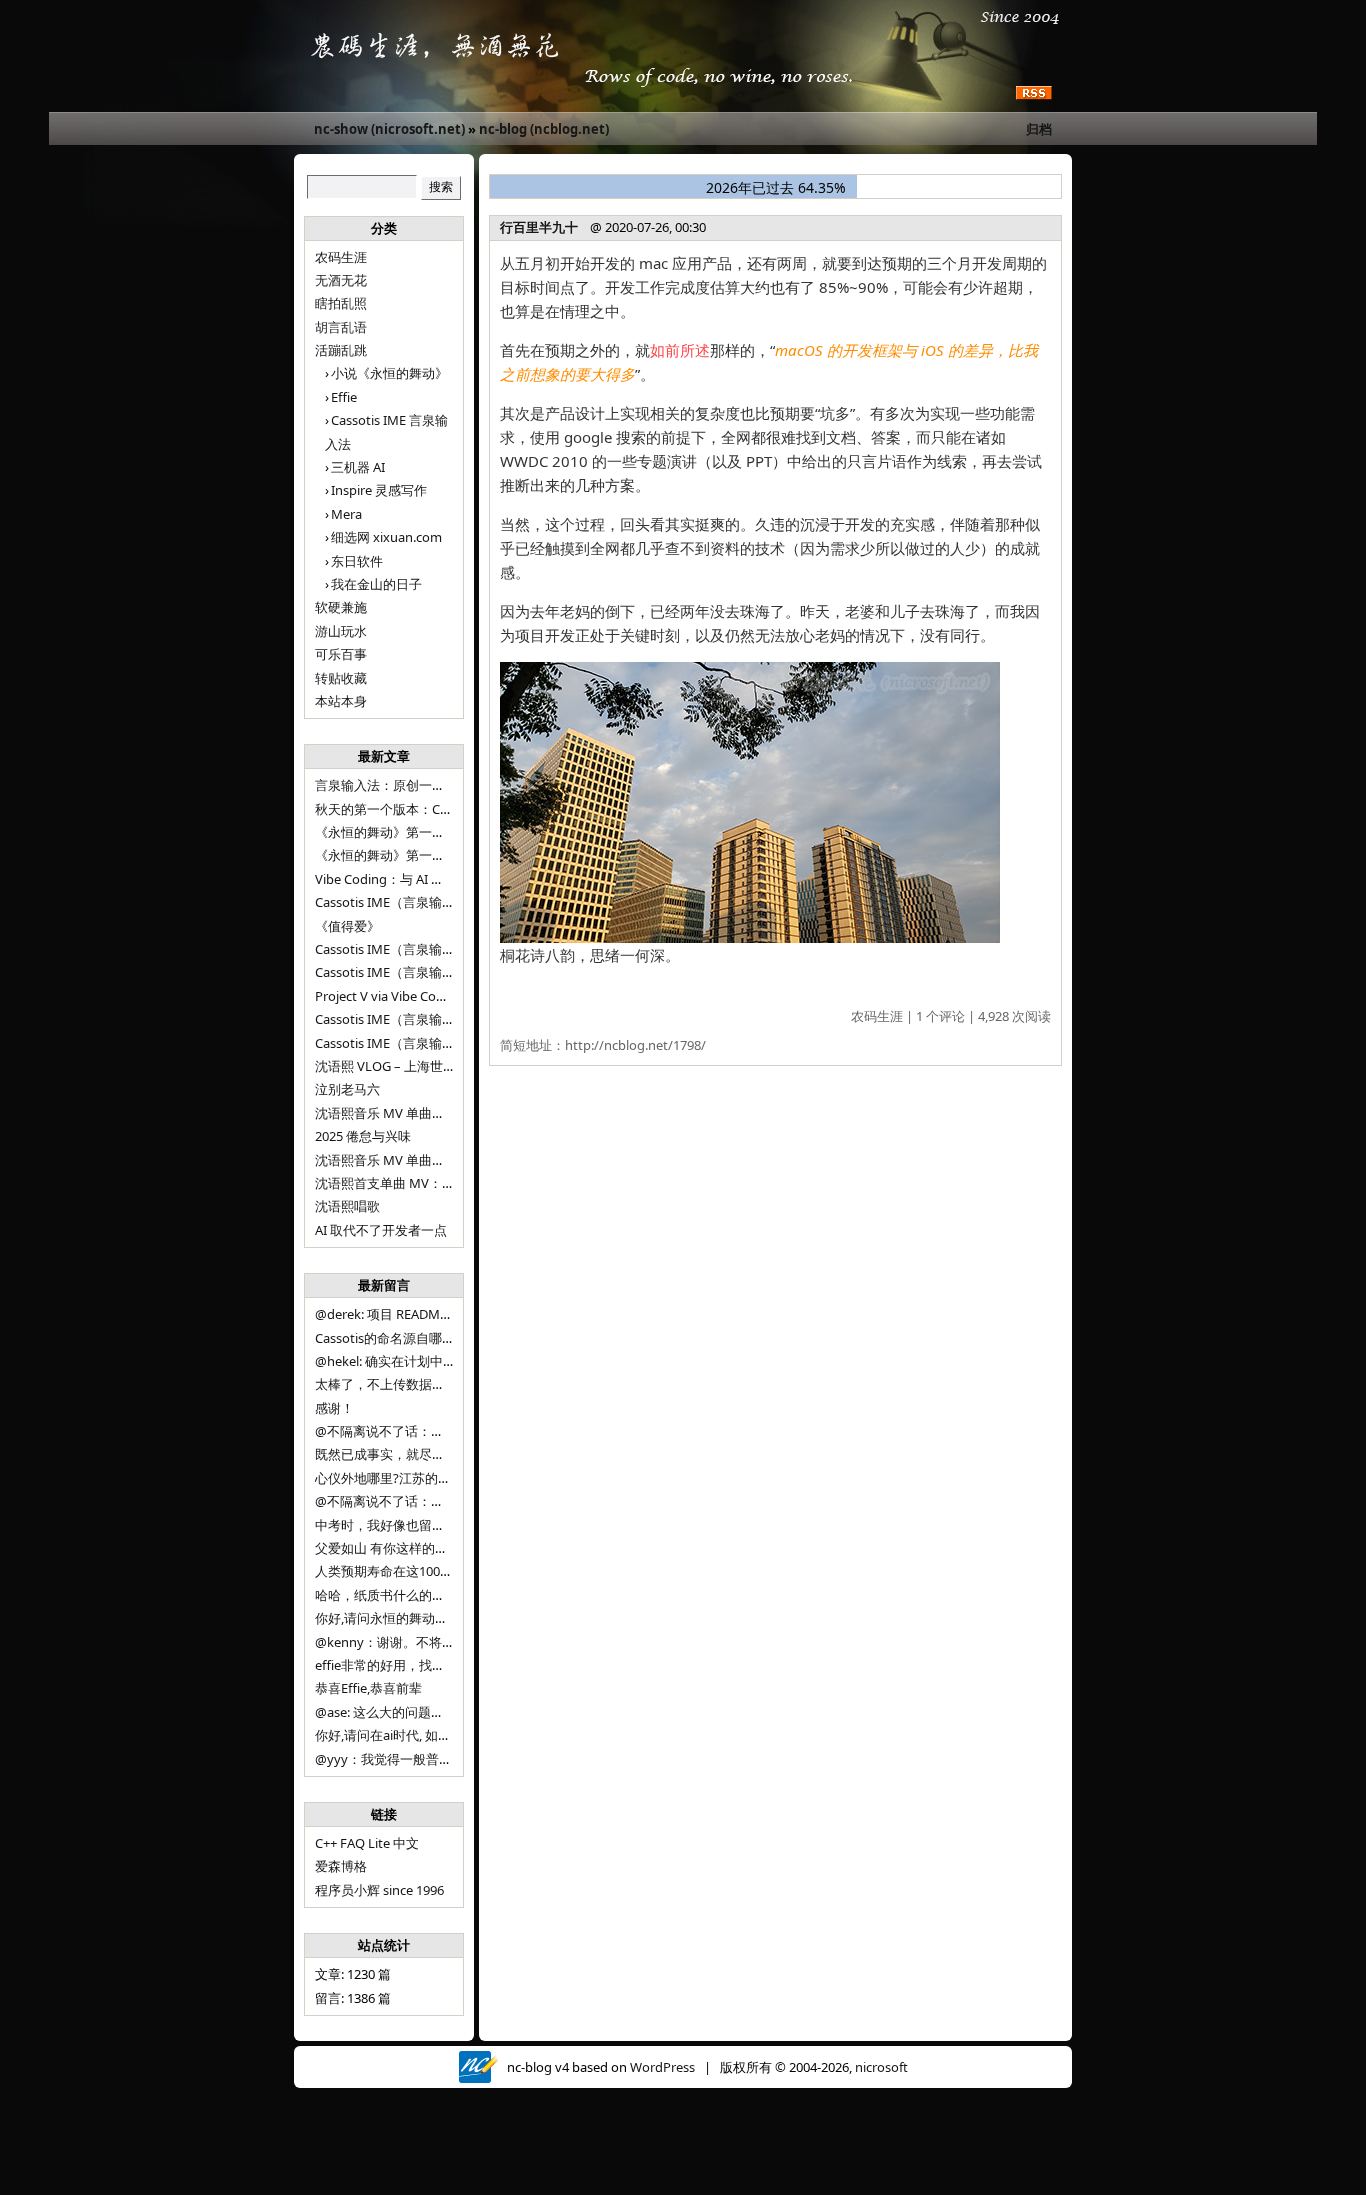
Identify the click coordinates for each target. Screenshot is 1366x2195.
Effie (344, 397)
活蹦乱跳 (341, 350)
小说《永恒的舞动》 (389, 373)
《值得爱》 (347, 926)
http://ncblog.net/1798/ (635, 1045)
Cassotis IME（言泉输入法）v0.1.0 (415, 972)
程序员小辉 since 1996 (379, 1890)
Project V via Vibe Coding (389, 996)
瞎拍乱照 (341, 303)
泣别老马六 (347, 1089)
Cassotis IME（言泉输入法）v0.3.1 (415, 902)
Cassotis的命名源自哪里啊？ (398, 1338)
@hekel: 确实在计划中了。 (392, 1361)
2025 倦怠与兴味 (363, 1136)
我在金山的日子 (376, 584)
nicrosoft (881, 2067)
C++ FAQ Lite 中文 (367, 1843)
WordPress (662, 2067)
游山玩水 (341, 631)
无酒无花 (341, 280)
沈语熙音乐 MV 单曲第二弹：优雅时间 (425, 1160)
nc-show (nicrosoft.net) (389, 129)
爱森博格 (341, 1866)
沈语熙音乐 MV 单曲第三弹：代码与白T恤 (435, 1113)
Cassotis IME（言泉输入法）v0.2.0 (415, 949)
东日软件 (357, 561)
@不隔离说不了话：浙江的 (392, 1431)
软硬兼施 (341, 607)
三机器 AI (358, 467)
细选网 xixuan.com (386, 537)
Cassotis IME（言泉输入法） (398, 1043)
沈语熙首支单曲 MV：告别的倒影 (411, 1183)
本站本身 (341, 701)
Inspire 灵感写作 (379, 490)
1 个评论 (940, 1016)
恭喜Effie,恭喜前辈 (368, 1688)
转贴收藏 (341, 678)
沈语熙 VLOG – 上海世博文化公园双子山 (431, 1066)
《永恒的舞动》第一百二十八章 (406, 832)
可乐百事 (341, 654)
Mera (346, 514)
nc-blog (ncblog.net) (544, 129)
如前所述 (680, 350)
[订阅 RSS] (1034, 94)
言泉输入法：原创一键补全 (393, 785)
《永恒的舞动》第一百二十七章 (406, 855)
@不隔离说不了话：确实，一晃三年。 (425, 1501)
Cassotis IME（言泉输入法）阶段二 (417, 1019)
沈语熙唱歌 (347, 1206)
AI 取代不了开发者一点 (381, 1230)
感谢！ (334, 1408)
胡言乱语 (341, 327)
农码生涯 (341, 257)
